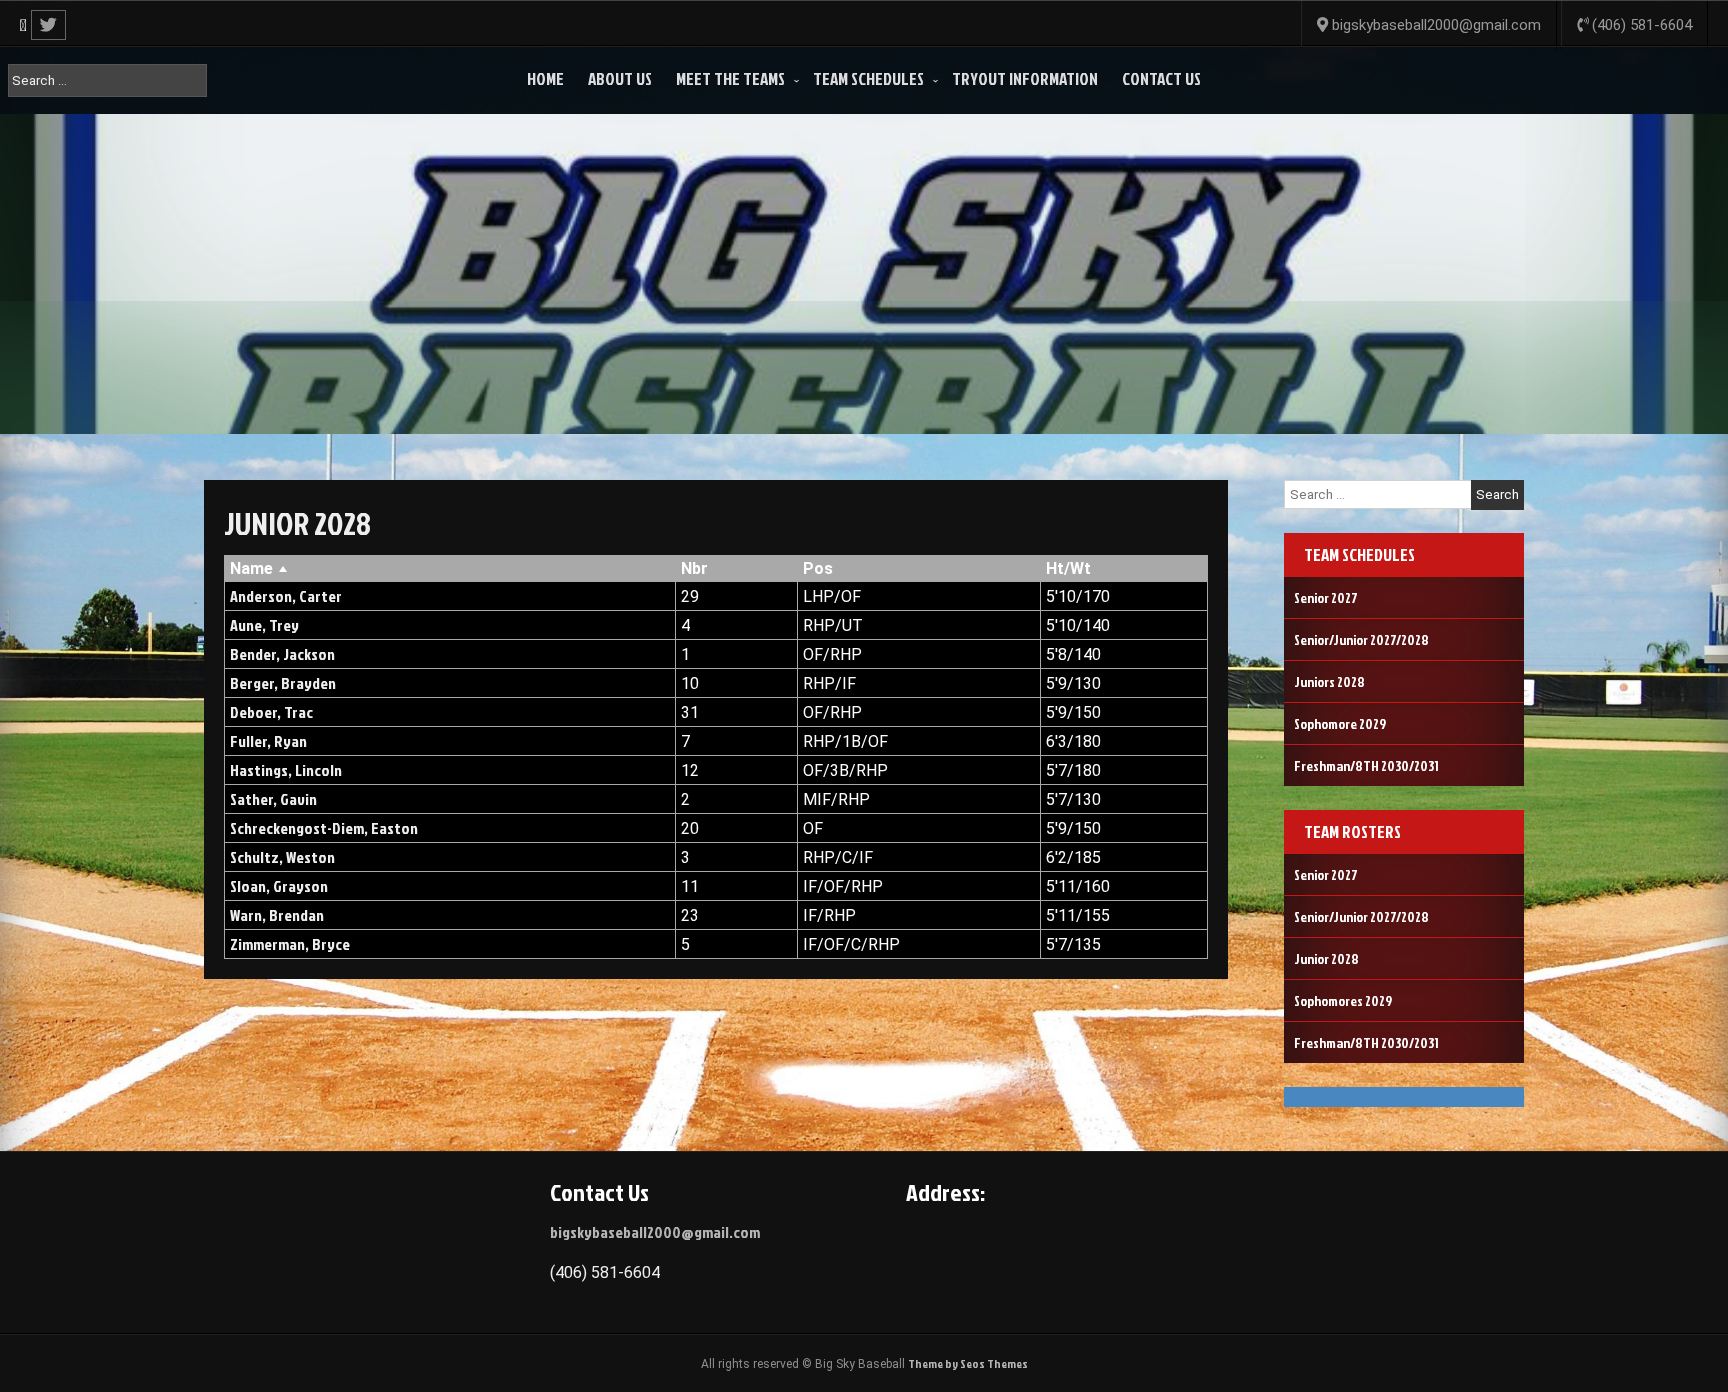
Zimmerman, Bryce (290, 944)
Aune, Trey (264, 625)
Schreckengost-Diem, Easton (324, 828)
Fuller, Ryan (268, 741)
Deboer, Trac (271, 712)
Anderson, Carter (286, 596)
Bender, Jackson (282, 654)
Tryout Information (1025, 78)
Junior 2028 (1326, 958)
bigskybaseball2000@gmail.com (655, 1232)
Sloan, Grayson (279, 886)
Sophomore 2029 (1340, 723)
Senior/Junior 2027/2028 (1361, 639)
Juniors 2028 (1329, 681)
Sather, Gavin (273, 799)
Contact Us (1161, 78)
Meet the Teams (730, 78)
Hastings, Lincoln (286, 770)
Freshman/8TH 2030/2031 (1366, 765)
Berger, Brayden (283, 683)
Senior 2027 (1326, 597)
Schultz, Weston (282, 857)
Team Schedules (868, 78)
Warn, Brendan (277, 915)
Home (545, 78)
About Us (620, 78)
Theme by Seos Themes (968, 1363)
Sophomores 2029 (1343, 1000)
